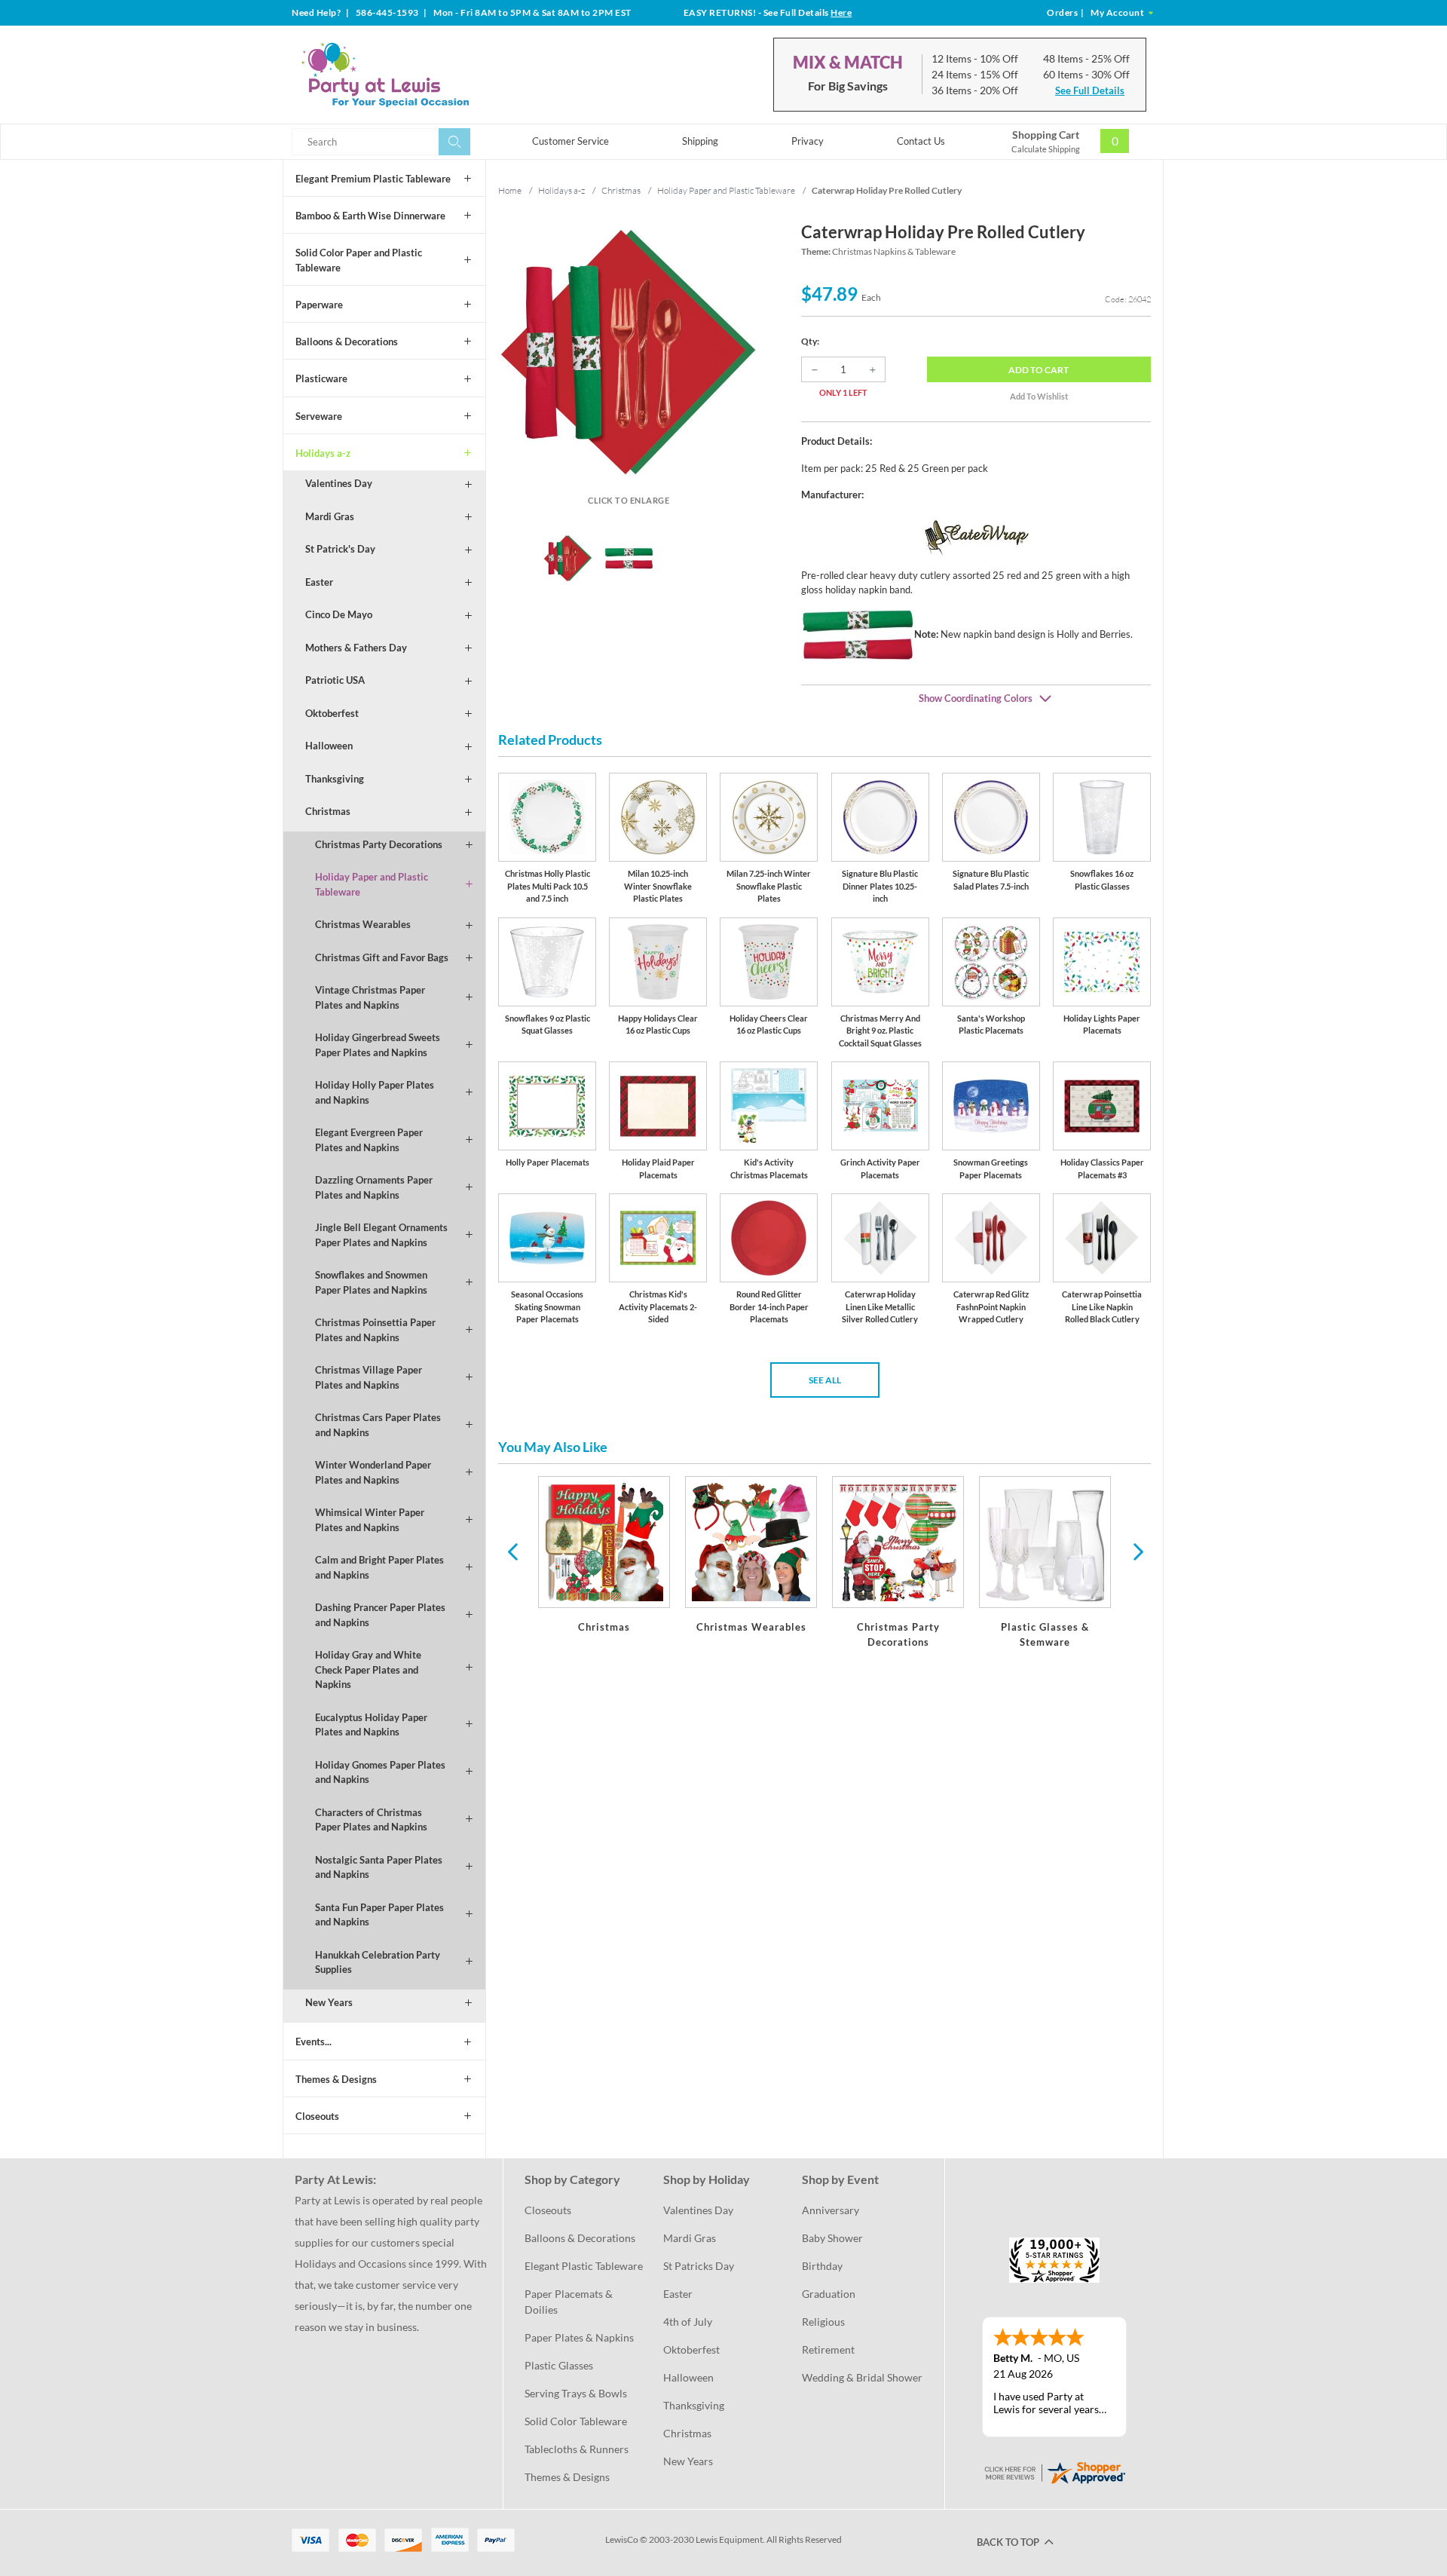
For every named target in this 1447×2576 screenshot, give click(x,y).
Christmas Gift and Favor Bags (382, 957)
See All (825, 1380)
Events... (314, 2042)
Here (841, 12)
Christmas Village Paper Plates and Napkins (369, 1377)
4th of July (688, 2322)
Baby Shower (832, 2238)
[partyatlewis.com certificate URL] (1054, 2472)
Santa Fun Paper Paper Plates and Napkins (379, 1915)
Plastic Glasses (559, 2365)
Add (1039, 370)
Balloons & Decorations (347, 342)
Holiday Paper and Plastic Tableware (372, 884)
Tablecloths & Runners (577, 2449)
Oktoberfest (332, 713)
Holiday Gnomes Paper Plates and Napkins (380, 1772)
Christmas (328, 811)
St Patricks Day (699, 2266)
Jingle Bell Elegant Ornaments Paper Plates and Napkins (381, 1235)
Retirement (828, 2349)
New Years (329, 2002)
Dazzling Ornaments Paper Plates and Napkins (374, 1187)
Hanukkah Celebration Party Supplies (378, 1962)
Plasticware (321, 378)
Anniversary (831, 2210)
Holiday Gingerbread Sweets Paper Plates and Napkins (378, 1045)
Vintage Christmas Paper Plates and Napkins (370, 997)
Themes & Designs (336, 2079)
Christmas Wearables (363, 924)
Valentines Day (339, 483)
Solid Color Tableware (576, 2421)
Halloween (329, 746)
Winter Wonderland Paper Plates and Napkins (373, 1472)
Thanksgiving (335, 779)
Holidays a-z (323, 453)
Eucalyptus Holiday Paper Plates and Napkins (371, 1725)
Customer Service (571, 141)
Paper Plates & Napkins (579, 2337)
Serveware (319, 416)
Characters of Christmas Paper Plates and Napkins (371, 1820)
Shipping (700, 141)
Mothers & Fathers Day (356, 648)
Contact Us (921, 141)
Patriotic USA (335, 680)
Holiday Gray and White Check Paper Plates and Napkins (368, 1669)
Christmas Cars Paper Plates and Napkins (378, 1425)
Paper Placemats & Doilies (570, 2302)
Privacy (808, 141)
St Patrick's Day (340, 549)
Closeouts (317, 2116)
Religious (823, 2322)
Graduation (829, 2294)
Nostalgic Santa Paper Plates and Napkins (379, 1867)
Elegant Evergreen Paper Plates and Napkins (369, 1140)
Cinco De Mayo (339, 614)
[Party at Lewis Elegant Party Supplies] (421, 75)
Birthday (822, 2266)
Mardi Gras (330, 516)
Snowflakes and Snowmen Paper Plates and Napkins (371, 1282)
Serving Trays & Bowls (576, 2393)
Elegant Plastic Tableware (584, 2266)
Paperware (319, 305)
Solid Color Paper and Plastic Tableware (359, 260)
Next (1136, 1551)
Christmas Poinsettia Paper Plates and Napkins (375, 1330)
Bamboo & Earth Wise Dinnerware (370, 216)
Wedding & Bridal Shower (862, 2377)
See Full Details (1090, 90)
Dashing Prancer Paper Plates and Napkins (380, 1615)
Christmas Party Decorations (379, 844)
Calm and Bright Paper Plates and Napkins (379, 1567)
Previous (512, 1551)
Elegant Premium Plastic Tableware (373, 179)
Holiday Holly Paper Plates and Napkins (375, 1092)
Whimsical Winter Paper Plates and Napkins (370, 1520)
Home (510, 190)
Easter (319, 582)
